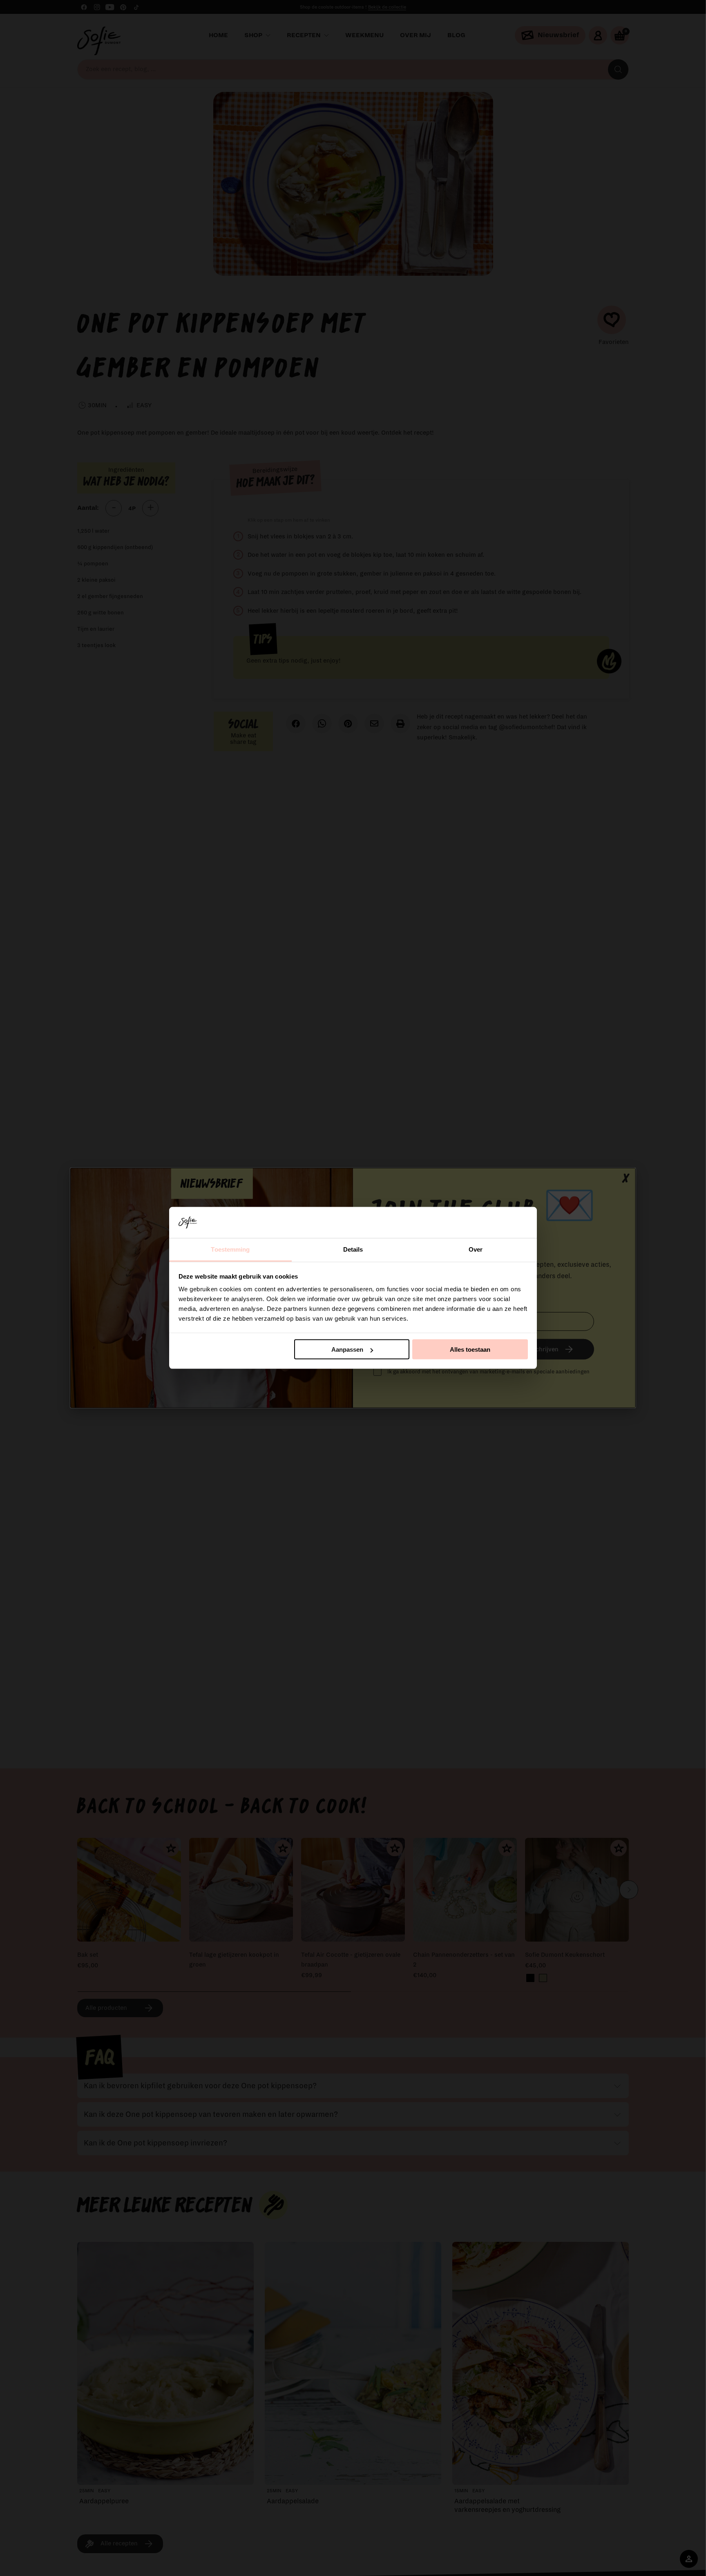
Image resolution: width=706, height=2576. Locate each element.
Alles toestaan (470, 1349)
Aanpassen (347, 1349)
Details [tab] (353, 1249)
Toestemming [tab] (230, 1249)
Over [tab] (476, 1249)
